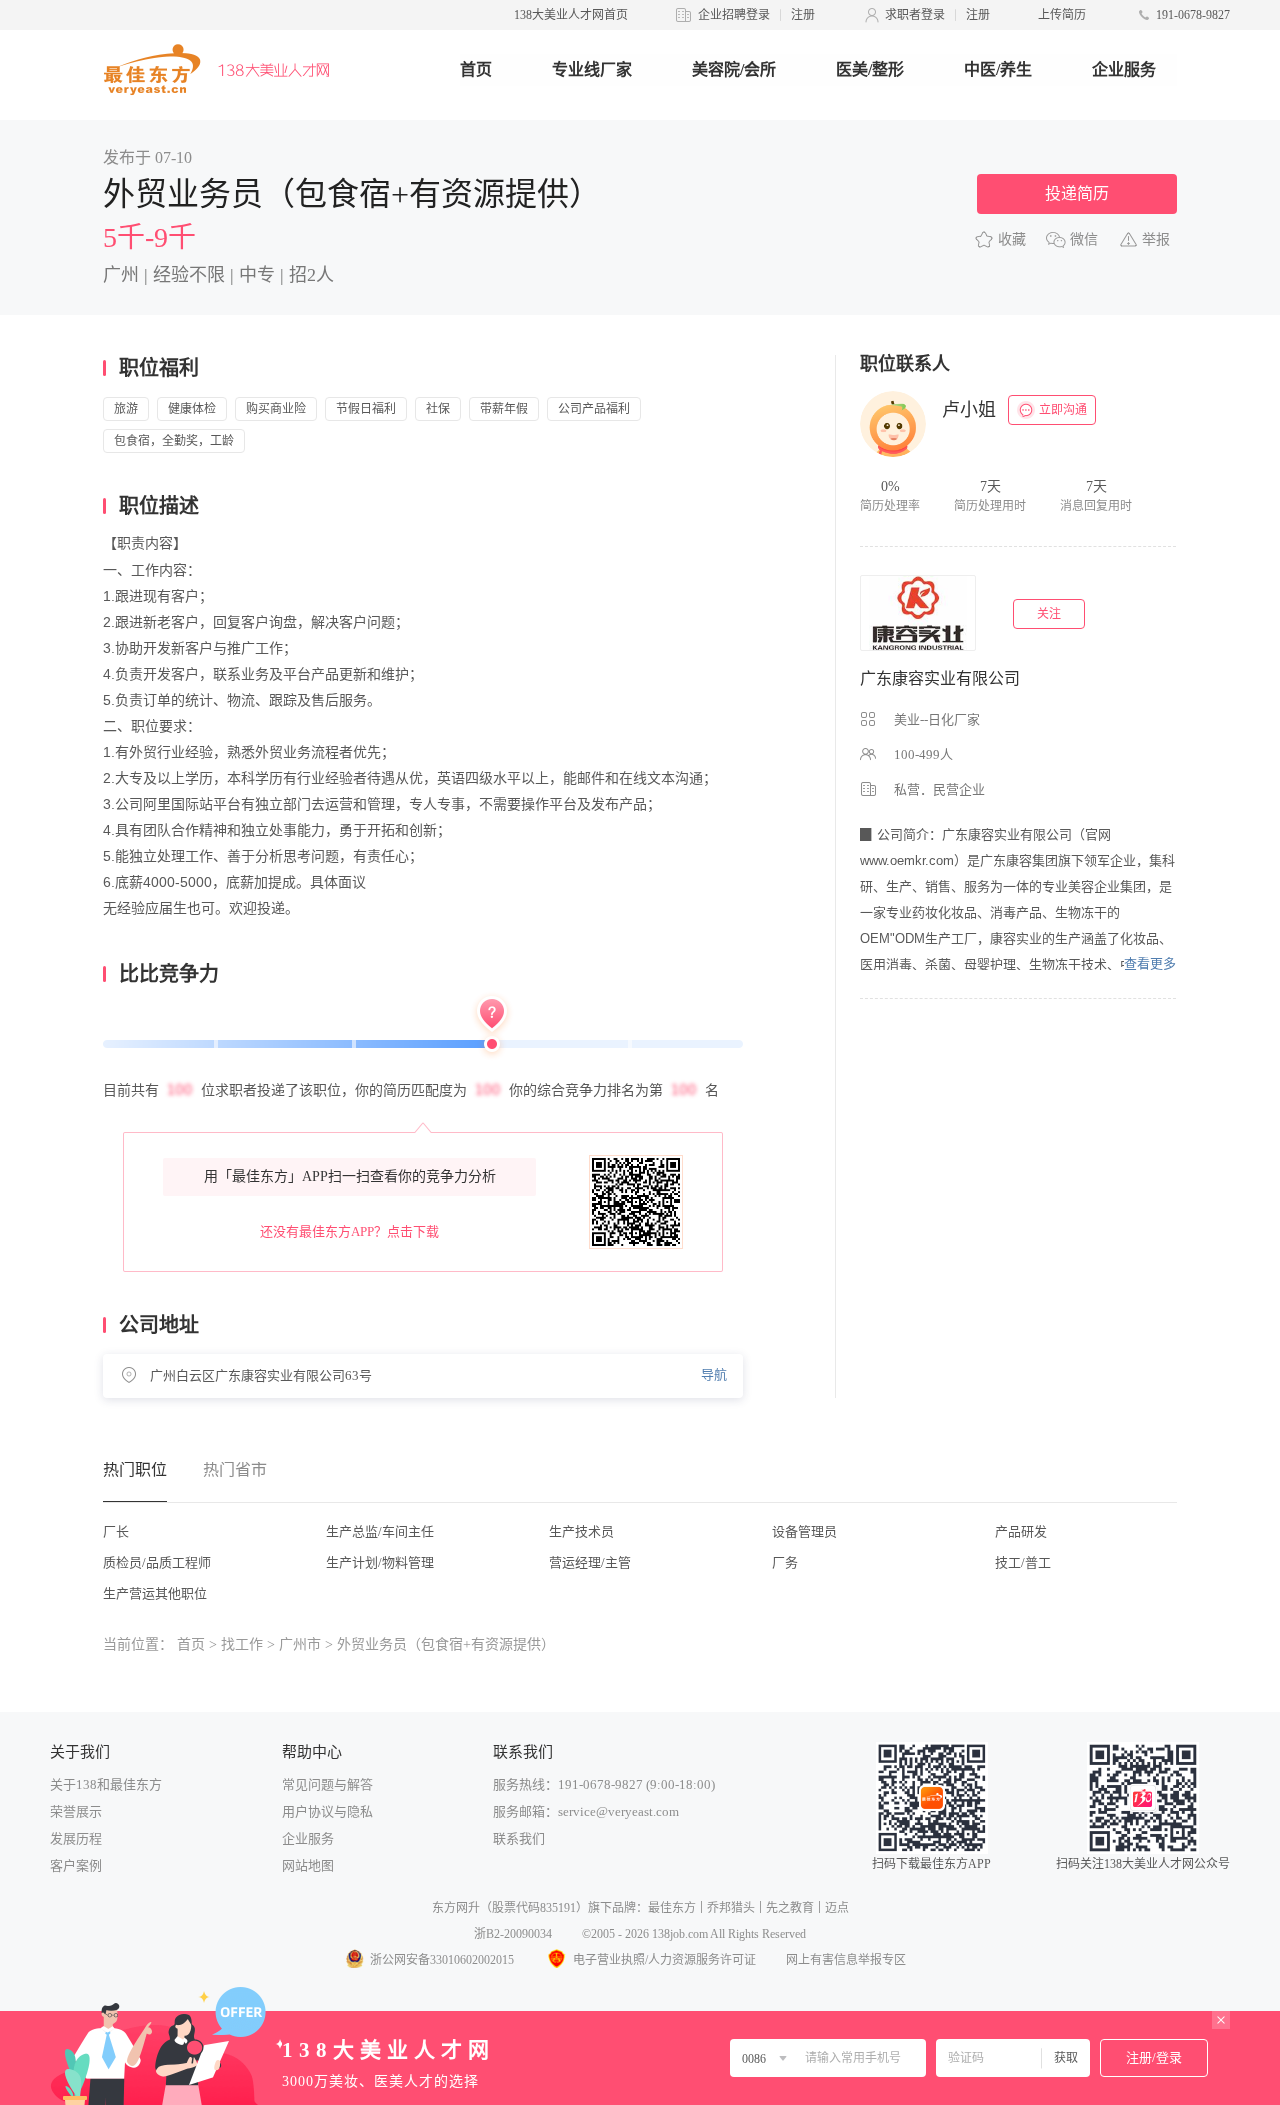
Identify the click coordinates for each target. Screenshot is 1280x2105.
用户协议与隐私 (327, 1811)
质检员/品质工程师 (157, 1562)
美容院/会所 (734, 69)
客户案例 (76, 1865)
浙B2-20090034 (513, 1934)
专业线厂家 (592, 69)
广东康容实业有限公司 (940, 678)
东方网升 (456, 1908)
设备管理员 (804, 1531)
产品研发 (1021, 1531)
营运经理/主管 (590, 1562)
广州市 (300, 1644)
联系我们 (519, 1838)
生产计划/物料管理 (380, 1562)
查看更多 (1150, 963)
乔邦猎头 (731, 1908)
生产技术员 (581, 1531)
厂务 (785, 1562)
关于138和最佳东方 (106, 1784)
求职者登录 (915, 15)
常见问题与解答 (327, 1784)
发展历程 (76, 1838)
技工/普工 (1023, 1562)
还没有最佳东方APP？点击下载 (349, 1231)
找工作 (242, 1644)
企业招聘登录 (734, 15)
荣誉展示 (76, 1811)
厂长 (116, 1531)
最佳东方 (672, 1908)
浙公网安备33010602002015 (442, 1960)
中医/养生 (998, 69)
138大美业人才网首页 (571, 15)
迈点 (837, 1908)
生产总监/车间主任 (380, 1531)
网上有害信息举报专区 (846, 1960)
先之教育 (790, 1908)
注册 (803, 15)
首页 (476, 69)
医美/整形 (870, 69)
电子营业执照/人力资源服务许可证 (664, 1960)
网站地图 (308, 1865)
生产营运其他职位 (155, 1593)
